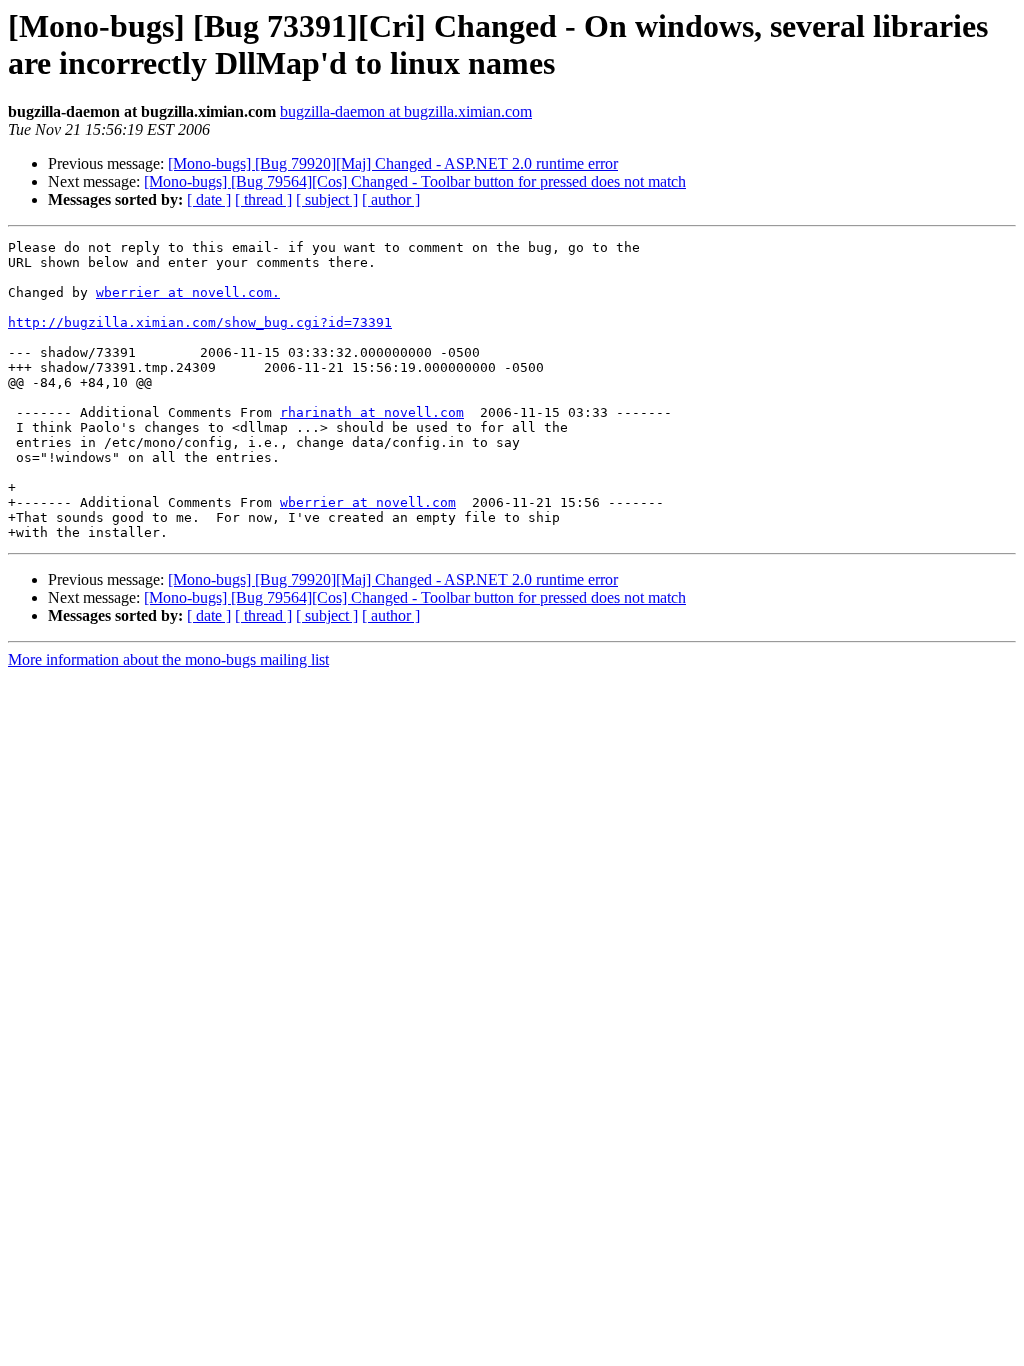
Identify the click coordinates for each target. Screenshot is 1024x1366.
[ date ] (209, 199)
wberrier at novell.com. (188, 292)
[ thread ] (263, 199)
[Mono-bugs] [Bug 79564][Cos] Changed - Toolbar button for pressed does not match (415, 181)
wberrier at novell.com (368, 502)
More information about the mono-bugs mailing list (168, 659)
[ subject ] (327, 199)
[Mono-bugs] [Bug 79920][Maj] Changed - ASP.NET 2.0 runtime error (393, 163)
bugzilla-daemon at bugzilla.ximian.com (406, 111)
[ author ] (391, 199)
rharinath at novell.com (372, 412)
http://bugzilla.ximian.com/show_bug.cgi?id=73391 (200, 322)
